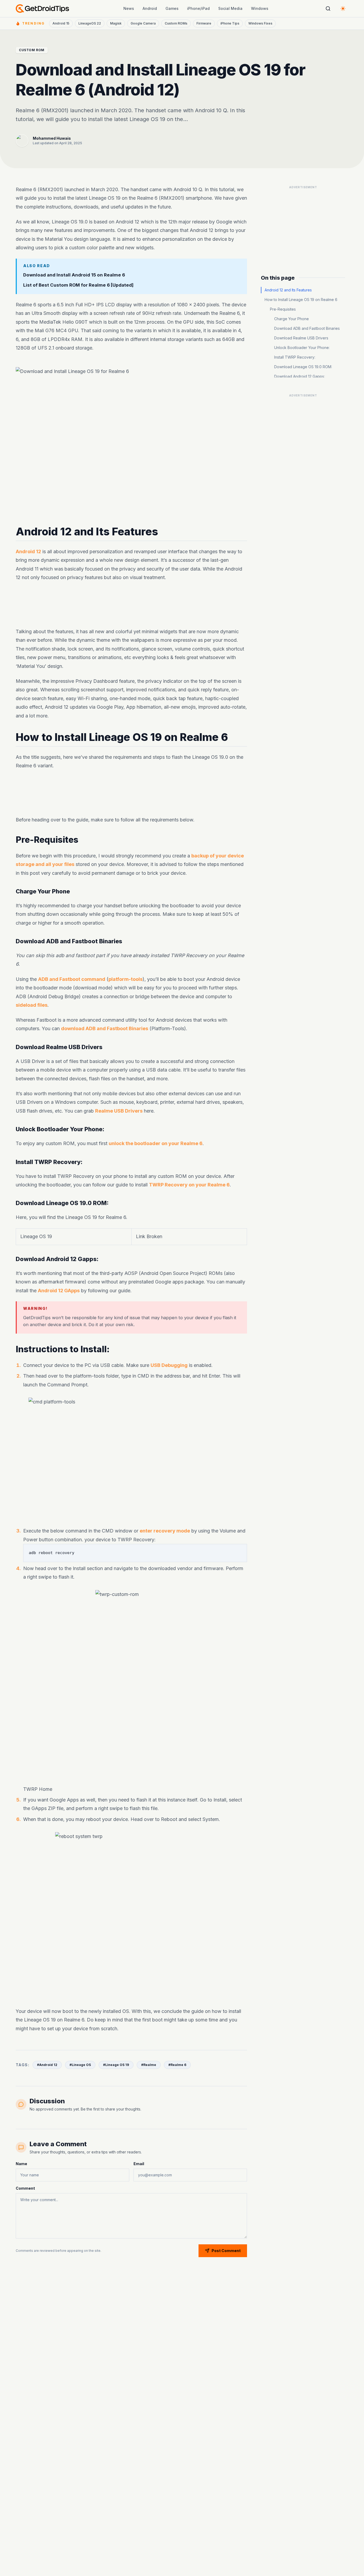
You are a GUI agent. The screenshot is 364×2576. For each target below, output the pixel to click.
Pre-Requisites (283, 309)
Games (172, 8)
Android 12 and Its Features (288, 290)
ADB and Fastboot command (72, 979)
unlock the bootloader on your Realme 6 (156, 1143)
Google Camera (143, 23)
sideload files (32, 1005)
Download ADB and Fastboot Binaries (307, 328)
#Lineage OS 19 (116, 2065)
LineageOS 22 (90, 23)
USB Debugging (169, 1365)
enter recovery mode (165, 1531)
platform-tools (126, 979)
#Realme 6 (177, 2065)
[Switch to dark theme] (343, 9)
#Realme (149, 2065)
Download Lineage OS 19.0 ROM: (303, 367)
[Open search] (328, 9)
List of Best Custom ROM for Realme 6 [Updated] (78, 285)
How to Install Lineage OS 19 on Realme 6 (301, 300)
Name (21, 2164)
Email (139, 2164)
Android (150, 8)
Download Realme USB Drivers (301, 338)
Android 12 (28, 551)
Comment (25, 2188)
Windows (260, 8)
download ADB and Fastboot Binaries (105, 1029)
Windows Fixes (260, 23)
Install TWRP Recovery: (295, 357)
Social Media (230, 8)
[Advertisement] (131, 605)
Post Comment (226, 2251)
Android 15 (61, 23)
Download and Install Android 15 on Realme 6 (74, 275)
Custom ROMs (176, 23)
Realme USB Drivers (119, 1111)
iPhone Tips (230, 23)
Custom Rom (32, 50)
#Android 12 (47, 2065)
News (129, 8)
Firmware (204, 23)
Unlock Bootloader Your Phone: (302, 348)
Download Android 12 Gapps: (300, 376)
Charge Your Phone (292, 319)
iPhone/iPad (198, 8)
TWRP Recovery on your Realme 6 (189, 1185)
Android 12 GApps (59, 1291)
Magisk (116, 23)
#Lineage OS (80, 2065)
